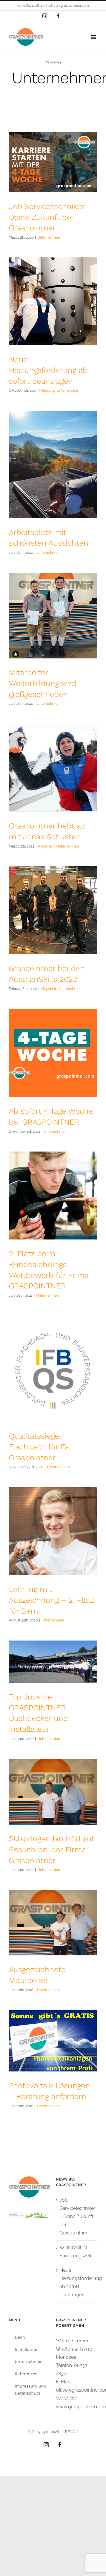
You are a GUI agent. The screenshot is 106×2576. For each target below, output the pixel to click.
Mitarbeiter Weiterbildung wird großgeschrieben (43, 683)
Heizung (48, 390)
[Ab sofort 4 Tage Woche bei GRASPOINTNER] (53, 1053)
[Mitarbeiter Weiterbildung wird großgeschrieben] (53, 616)
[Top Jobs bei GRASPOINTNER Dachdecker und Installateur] (53, 1662)
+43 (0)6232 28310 (31, 6)
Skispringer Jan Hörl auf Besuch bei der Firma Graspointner (51, 1849)
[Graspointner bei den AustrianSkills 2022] (53, 910)
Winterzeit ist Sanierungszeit (75, 2252)
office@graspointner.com (69, 6)
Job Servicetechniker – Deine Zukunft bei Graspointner (50, 217)
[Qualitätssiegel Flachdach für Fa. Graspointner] (53, 1369)
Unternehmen (49, 237)
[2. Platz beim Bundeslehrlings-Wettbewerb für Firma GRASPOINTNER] (53, 1196)
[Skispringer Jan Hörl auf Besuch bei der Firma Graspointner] (53, 1792)
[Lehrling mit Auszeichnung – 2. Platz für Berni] (53, 1531)
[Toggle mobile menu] (94, 37)
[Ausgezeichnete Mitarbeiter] (53, 1923)
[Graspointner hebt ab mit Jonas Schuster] (53, 768)
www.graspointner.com (81, 2407)
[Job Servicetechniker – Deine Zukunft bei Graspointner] (53, 162)
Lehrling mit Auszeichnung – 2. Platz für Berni (52, 1600)
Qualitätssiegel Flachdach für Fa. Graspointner (40, 1447)
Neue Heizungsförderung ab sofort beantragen (48, 370)
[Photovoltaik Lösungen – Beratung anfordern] (53, 2041)
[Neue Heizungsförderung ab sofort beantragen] (53, 301)
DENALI (71, 2432)
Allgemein (46, 846)
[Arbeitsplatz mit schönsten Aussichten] (53, 464)
